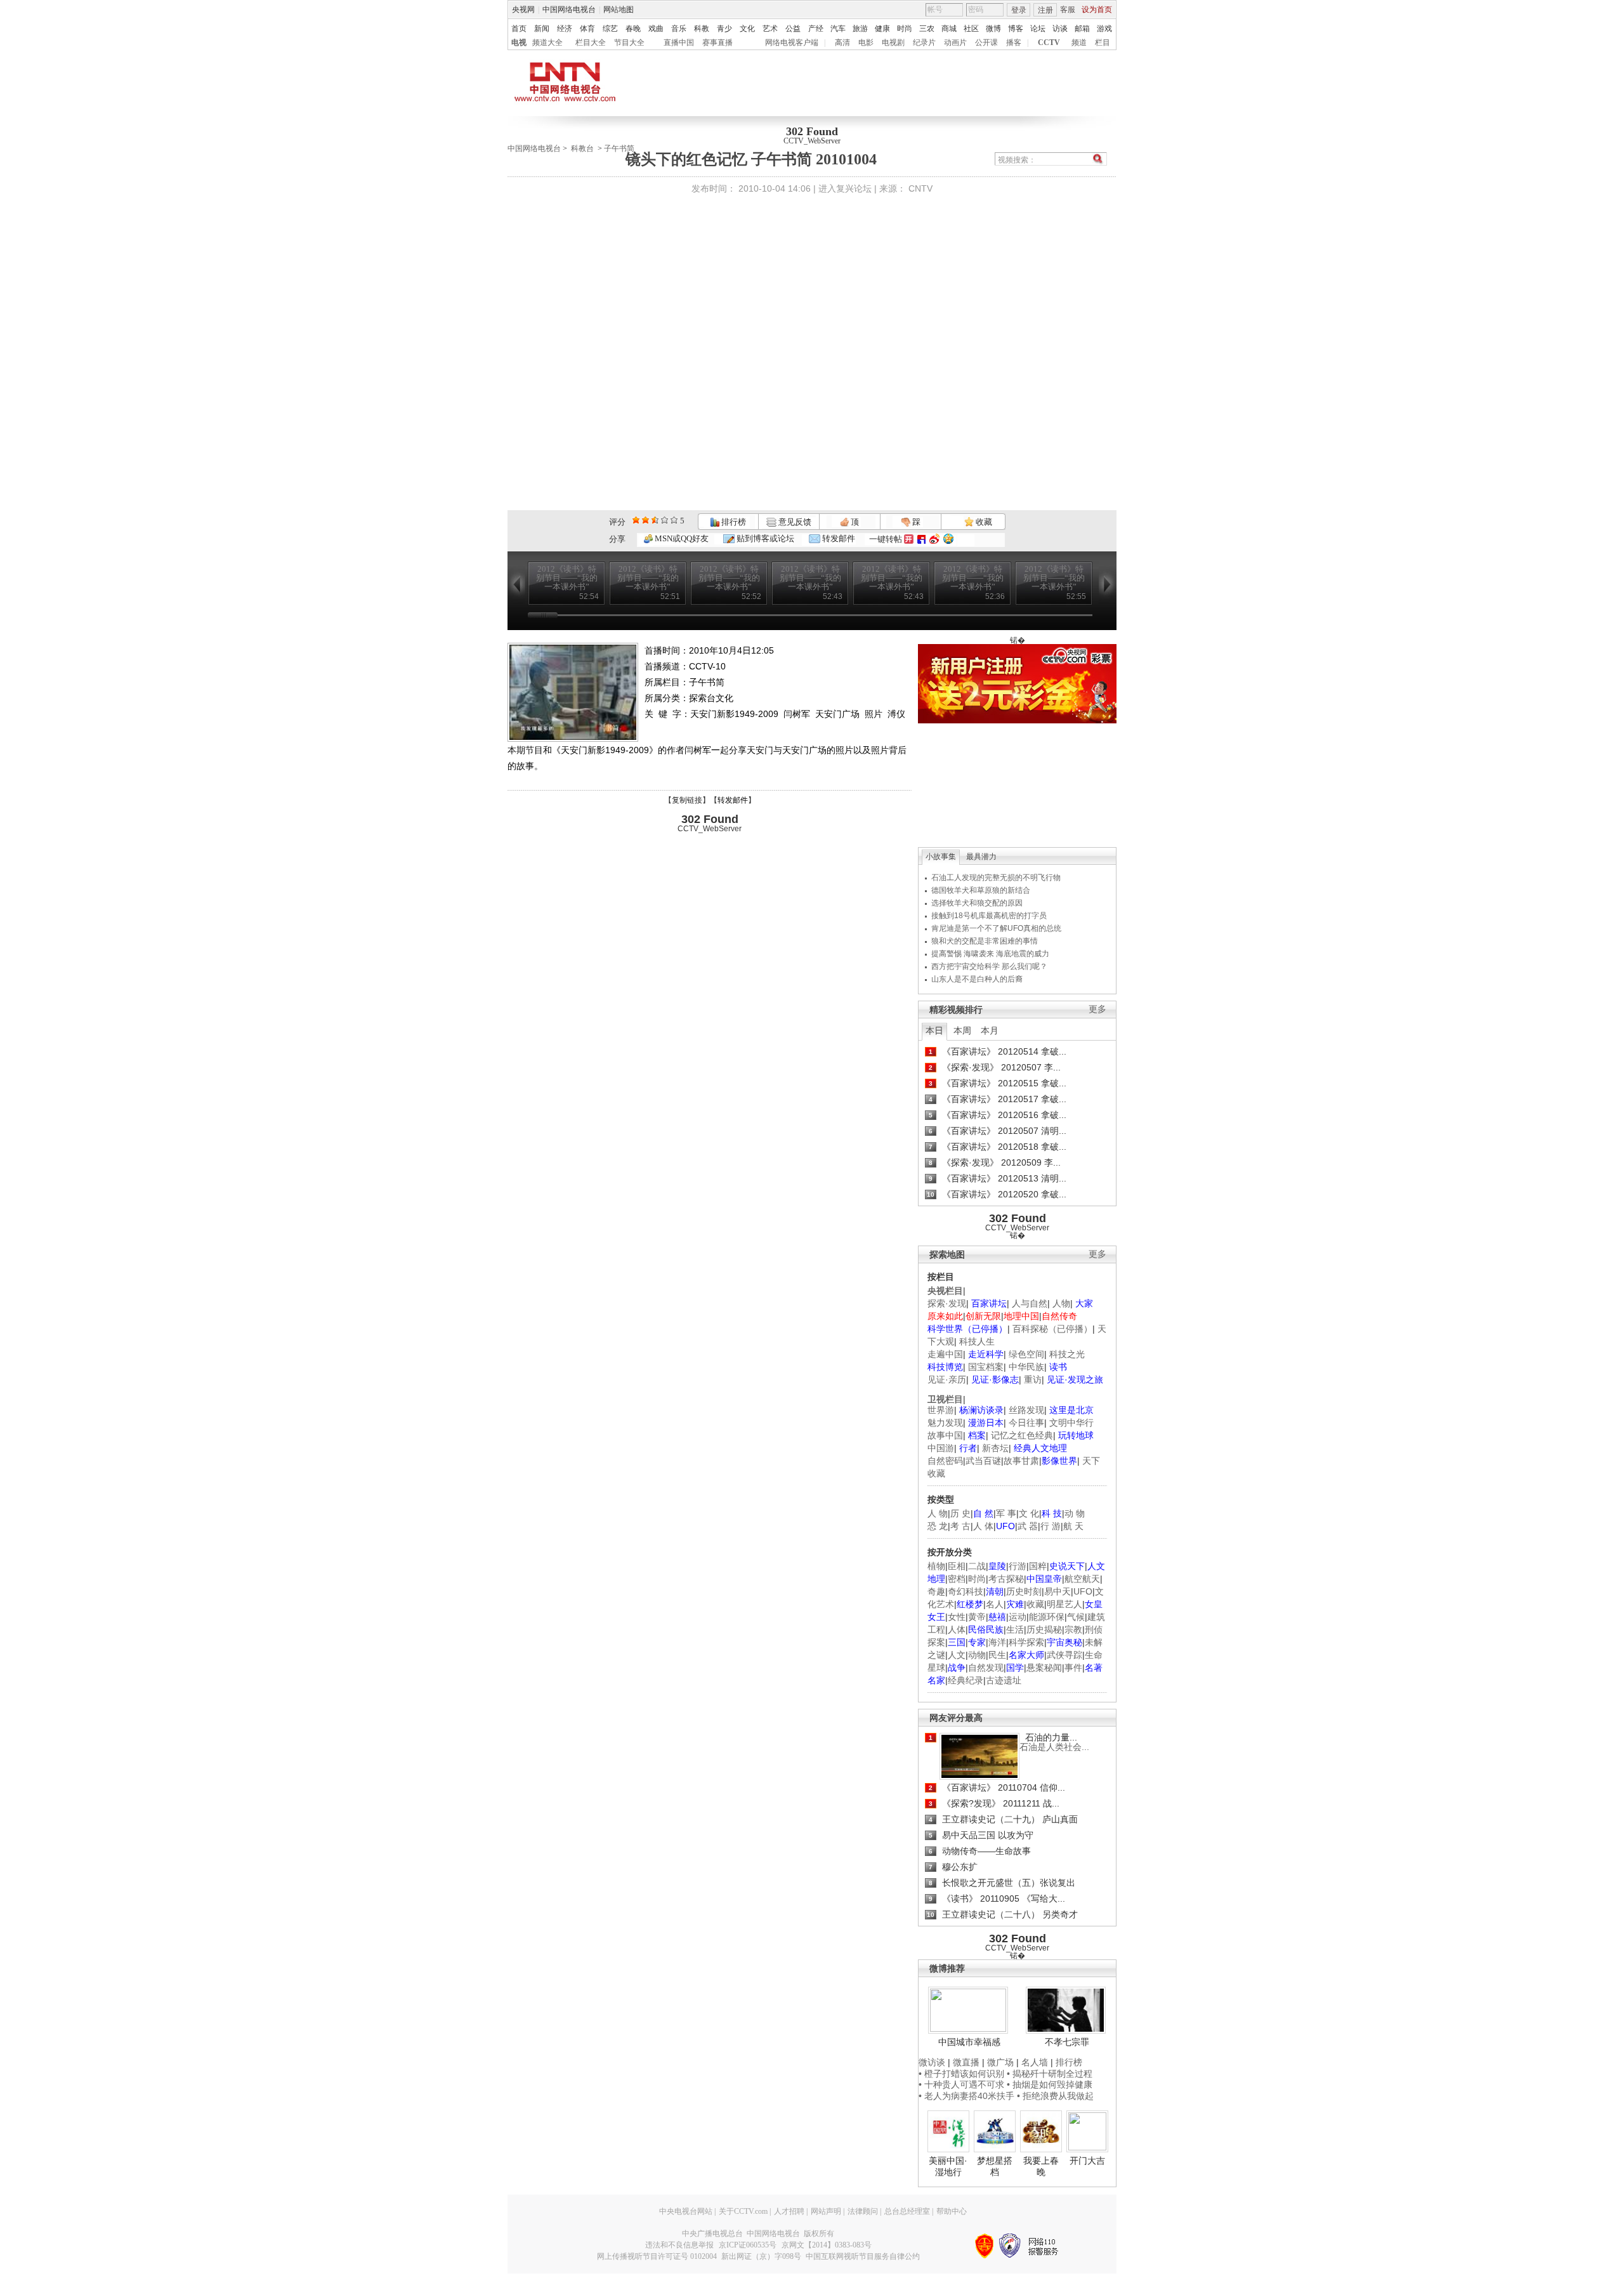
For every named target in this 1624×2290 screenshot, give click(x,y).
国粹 (1038, 1566)
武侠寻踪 (1064, 1655)
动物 (977, 1655)
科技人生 (977, 1341)
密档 (957, 1579)
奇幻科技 (966, 1591)
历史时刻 (1024, 1591)
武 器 (1028, 1526)
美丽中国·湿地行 (948, 2166)
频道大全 (547, 43)
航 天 (1073, 1526)
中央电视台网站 (686, 2211)
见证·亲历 (947, 1379)
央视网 (523, 10)
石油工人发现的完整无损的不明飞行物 (996, 878)
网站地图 (619, 10)
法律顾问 (863, 2211)
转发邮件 (838, 538)
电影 (866, 43)
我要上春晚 (1041, 2166)
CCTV (1049, 43)
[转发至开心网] (909, 539)
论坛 (1038, 29)
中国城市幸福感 (969, 2042)
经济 (565, 29)
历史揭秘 (1044, 1629)
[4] (645, 520)
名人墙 (1035, 2062)
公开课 (986, 43)
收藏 (983, 522)
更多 (1097, 1009)
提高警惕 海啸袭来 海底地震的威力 (990, 954)
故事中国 (945, 1435)
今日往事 (1026, 1423)
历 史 (960, 1513)
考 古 (960, 1526)
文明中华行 (1071, 1423)
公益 (793, 29)
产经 (816, 29)
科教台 (582, 148)
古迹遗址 (1004, 1680)
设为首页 (1097, 10)
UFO (1083, 1591)
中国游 (941, 1448)
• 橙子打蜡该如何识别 (961, 2074)
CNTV (920, 188)
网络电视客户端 (792, 43)
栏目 (1103, 43)
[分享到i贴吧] (921, 539)
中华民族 (1026, 1367)
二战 (977, 1566)
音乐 (679, 29)
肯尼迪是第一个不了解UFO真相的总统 (996, 928)
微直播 (966, 2062)
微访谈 (932, 2062)
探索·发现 (947, 1303)
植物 (936, 1566)
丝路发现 (1026, 1410)
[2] (636, 520)
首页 (519, 29)
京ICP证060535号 (748, 2245)
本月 (990, 1030)
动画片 (955, 43)
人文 (957, 1655)
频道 (1079, 43)
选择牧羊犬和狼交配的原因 (977, 903)
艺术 (770, 29)
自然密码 (945, 1461)
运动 (1018, 1617)
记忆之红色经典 (1022, 1435)
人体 (957, 1629)
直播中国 (679, 43)
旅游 (860, 29)
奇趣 (936, 1591)
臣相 (957, 1566)
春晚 (633, 29)
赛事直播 (717, 43)
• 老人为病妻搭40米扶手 (966, 2096)
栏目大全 (591, 43)
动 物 (1075, 1513)
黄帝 (977, 1617)
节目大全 (629, 43)
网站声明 (826, 2211)
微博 (993, 29)
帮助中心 (952, 2211)
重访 (1033, 1379)
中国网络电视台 (569, 10)
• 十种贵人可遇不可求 (963, 2084)
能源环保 (1047, 1617)
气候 (1076, 1617)
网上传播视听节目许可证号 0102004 (657, 2256)
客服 (1068, 10)
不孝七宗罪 (1067, 2042)
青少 (724, 29)
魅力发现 (945, 1423)
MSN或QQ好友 (681, 538)
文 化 (1029, 1513)
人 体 (983, 1526)
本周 (962, 1030)
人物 (1061, 1303)
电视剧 (893, 43)
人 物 (938, 1513)
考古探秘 (1006, 1579)
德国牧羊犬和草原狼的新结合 (981, 890)
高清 (842, 43)
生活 (1015, 1629)
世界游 (941, 1410)
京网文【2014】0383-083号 (827, 2245)
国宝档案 (986, 1367)
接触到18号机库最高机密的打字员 (989, 916)
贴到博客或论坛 (764, 538)
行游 (1018, 1566)
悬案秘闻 (1044, 1668)
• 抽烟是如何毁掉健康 (1050, 2084)
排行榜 (733, 522)
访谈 (1060, 29)
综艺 (610, 29)
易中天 (1058, 1591)
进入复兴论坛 (845, 188)
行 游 (1051, 1526)
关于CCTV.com (743, 2211)
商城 (949, 29)
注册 (1045, 10)
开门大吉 (1087, 2161)
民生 (997, 1655)
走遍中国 (945, 1354)
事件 (1073, 1668)
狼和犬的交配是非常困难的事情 (985, 941)
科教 (702, 29)
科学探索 (1026, 1642)
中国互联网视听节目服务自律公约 (863, 2256)
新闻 (542, 29)
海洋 (997, 1642)
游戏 (1104, 29)
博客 (1016, 29)
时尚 (905, 29)
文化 (747, 29)
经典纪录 (966, 1680)
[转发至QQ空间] (948, 539)
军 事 (1006, 1513)
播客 (1014, 43)
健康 (882, 29)
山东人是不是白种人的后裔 (977, 979)
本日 (934, 1030)
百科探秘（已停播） (1052, 1329)
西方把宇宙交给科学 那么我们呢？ (989, 966)
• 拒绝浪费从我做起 (1055, 2096)
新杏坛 (995, 1448)
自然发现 (986, 1668)
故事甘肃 (1021, 1461)
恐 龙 (938, 1526)
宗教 (1073, 1629)
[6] (655, 520)
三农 (927, 29)
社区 (971, 29)
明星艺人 (1064, 1604)
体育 (587, 29)
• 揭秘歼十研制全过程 (1050, 2074)
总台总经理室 (907, 2211)
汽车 (838, 29)
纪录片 (924, 43)
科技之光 (1067, 1354)
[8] (665, 520)
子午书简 (619, 148)
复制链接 (687, 800)
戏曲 (656, 29)
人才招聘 (789, 2211)
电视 (519, 43)
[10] (674, 520)
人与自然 (1030, 1303)
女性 (957, 1617)
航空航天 (1082, 1579)
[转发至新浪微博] (934, 539)
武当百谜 (983, 1461)
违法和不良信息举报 (679, 2245)
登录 (1019, 10)
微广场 (1000, 2062)
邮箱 (1082, 29)
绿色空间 (1026, 1354)
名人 (995, 1604)
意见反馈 (794, 522)
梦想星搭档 (995, 2166)
